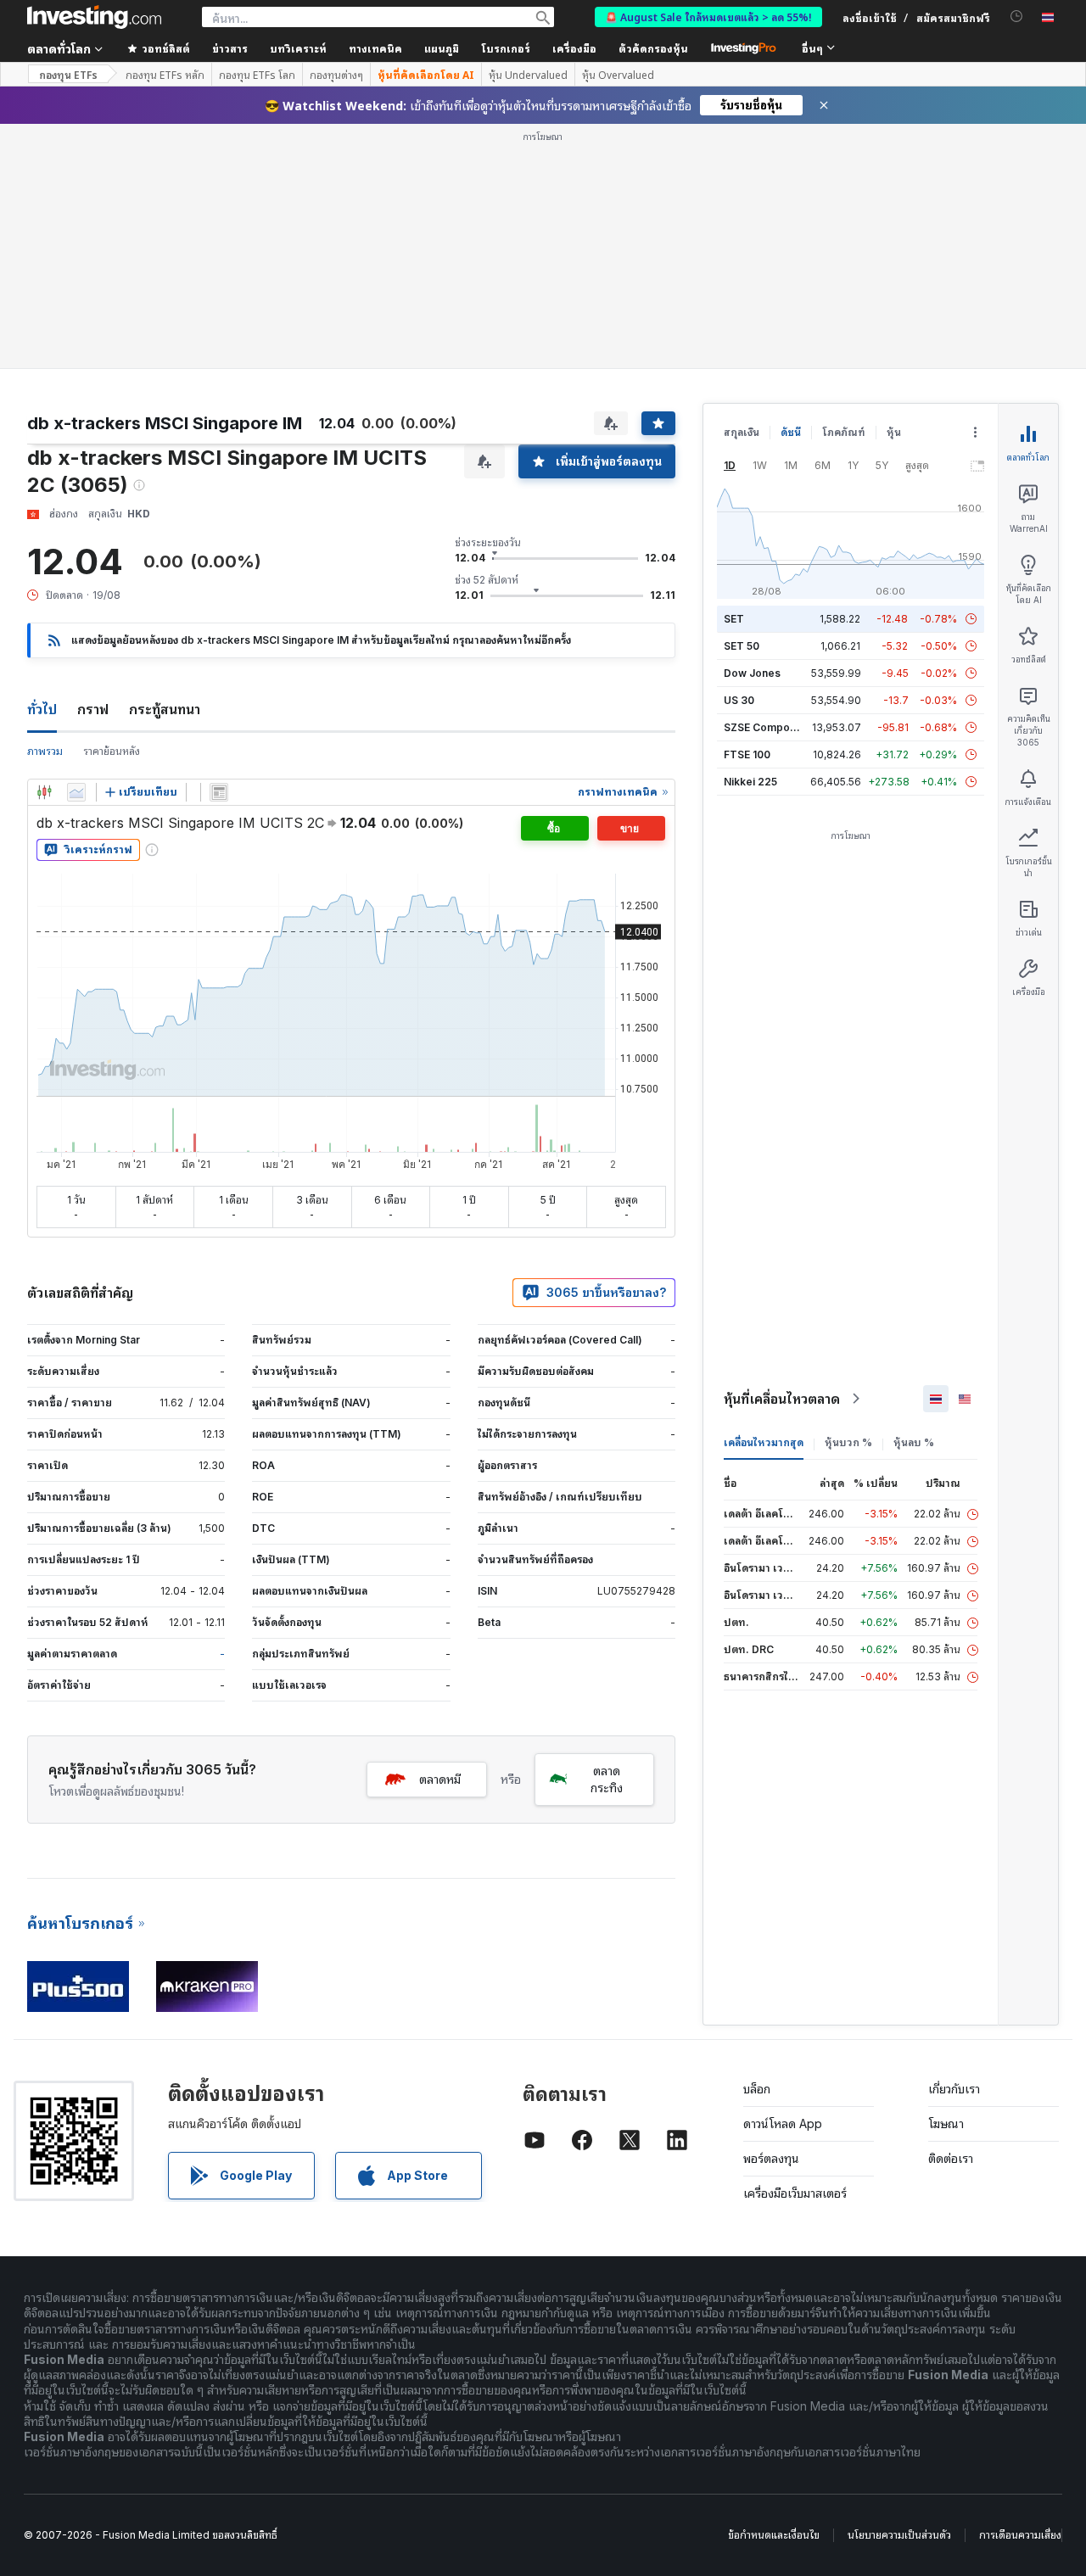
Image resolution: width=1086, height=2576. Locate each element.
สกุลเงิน (742, 432)
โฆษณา (946, 2123)
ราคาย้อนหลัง (112, 751)
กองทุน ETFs (68, 74)
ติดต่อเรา (951, 2158)
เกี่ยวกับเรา (954, 2089)
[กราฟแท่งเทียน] (44, 792)
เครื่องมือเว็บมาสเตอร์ (795, 2193)
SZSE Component (768, 727)
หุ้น (894, 432)
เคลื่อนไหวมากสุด (764, 1442)
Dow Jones (752, 673)
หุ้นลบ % (914, 1442)
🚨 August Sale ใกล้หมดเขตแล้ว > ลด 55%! (708, 17)
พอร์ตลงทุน (771, 2158)
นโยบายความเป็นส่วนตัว (899, 2535)
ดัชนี (791, 432)
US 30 (739, 700)
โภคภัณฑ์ (844, 432)
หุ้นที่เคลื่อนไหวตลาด (782, 1399)
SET (734, 619)
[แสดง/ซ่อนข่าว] (219, 792)
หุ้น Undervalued (528, 75)
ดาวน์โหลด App (783, 2123)
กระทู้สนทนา (165, 709)
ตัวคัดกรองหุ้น (653, 48)
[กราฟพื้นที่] (76, 792)
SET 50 (742, 646)
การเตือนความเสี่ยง (1020, 2535)
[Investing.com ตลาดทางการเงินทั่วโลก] (94, 17)
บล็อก (757, 2089)
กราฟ (93, 709)
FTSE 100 (747, 754)
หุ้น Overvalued (618, 75)
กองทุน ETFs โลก (257, 75)
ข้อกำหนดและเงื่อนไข (774, 2535)
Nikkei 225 (750, 782)
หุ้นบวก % (848, 1442)
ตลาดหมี (440, 1779)
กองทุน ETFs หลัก (165, 75)
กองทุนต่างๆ (336, 75)
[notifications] (1017, 17)
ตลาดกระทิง (607, 1779)
